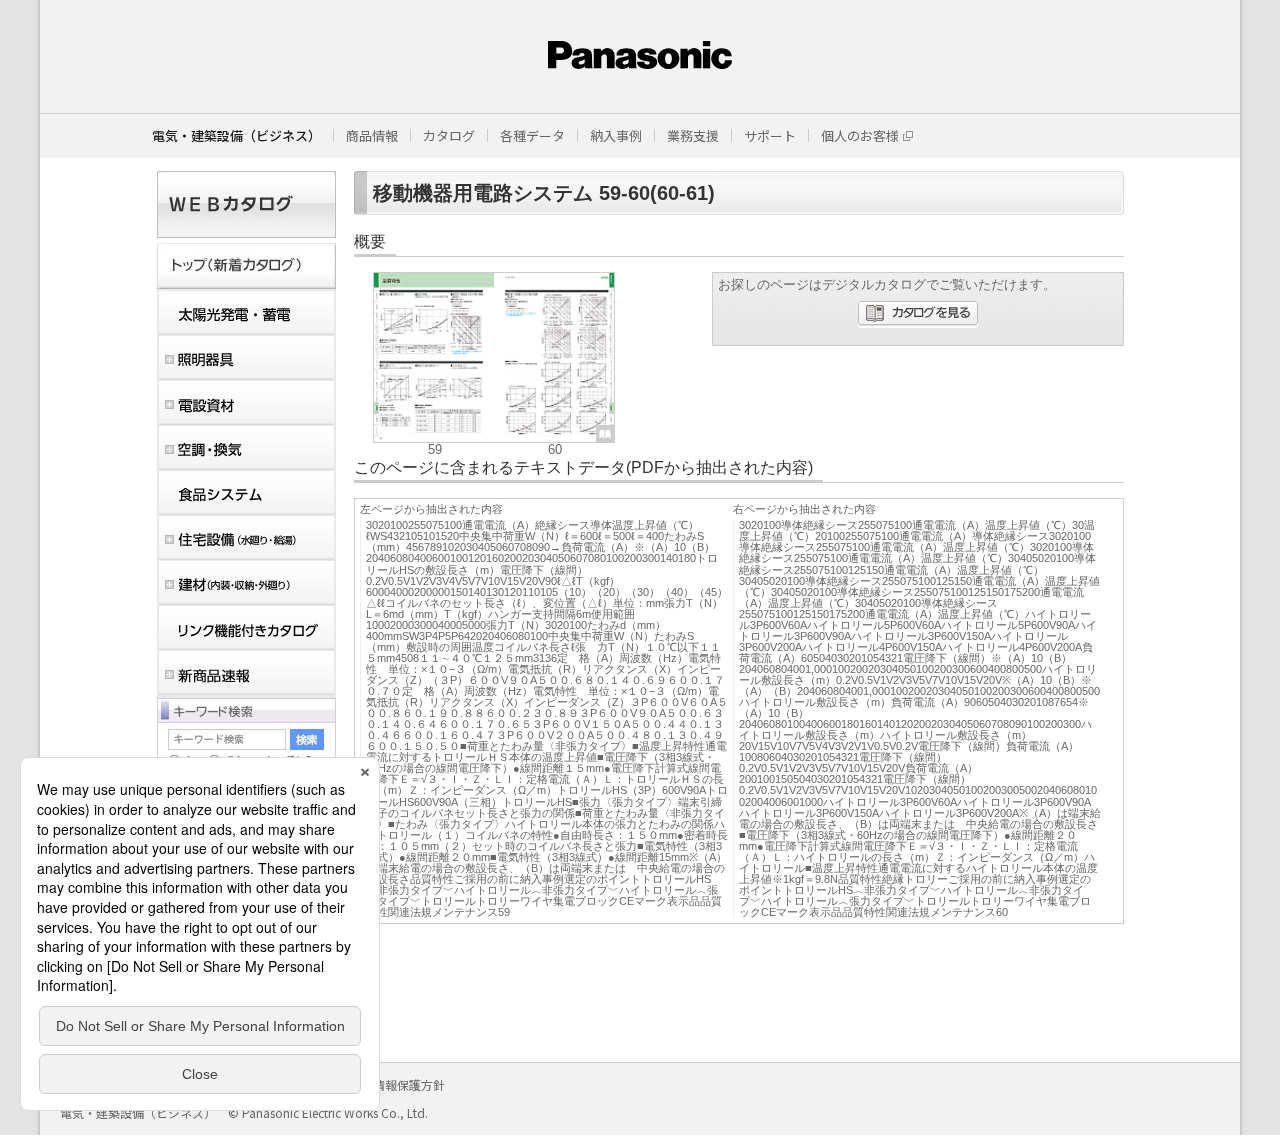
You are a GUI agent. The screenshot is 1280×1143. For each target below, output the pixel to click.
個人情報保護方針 (397, 1084)
